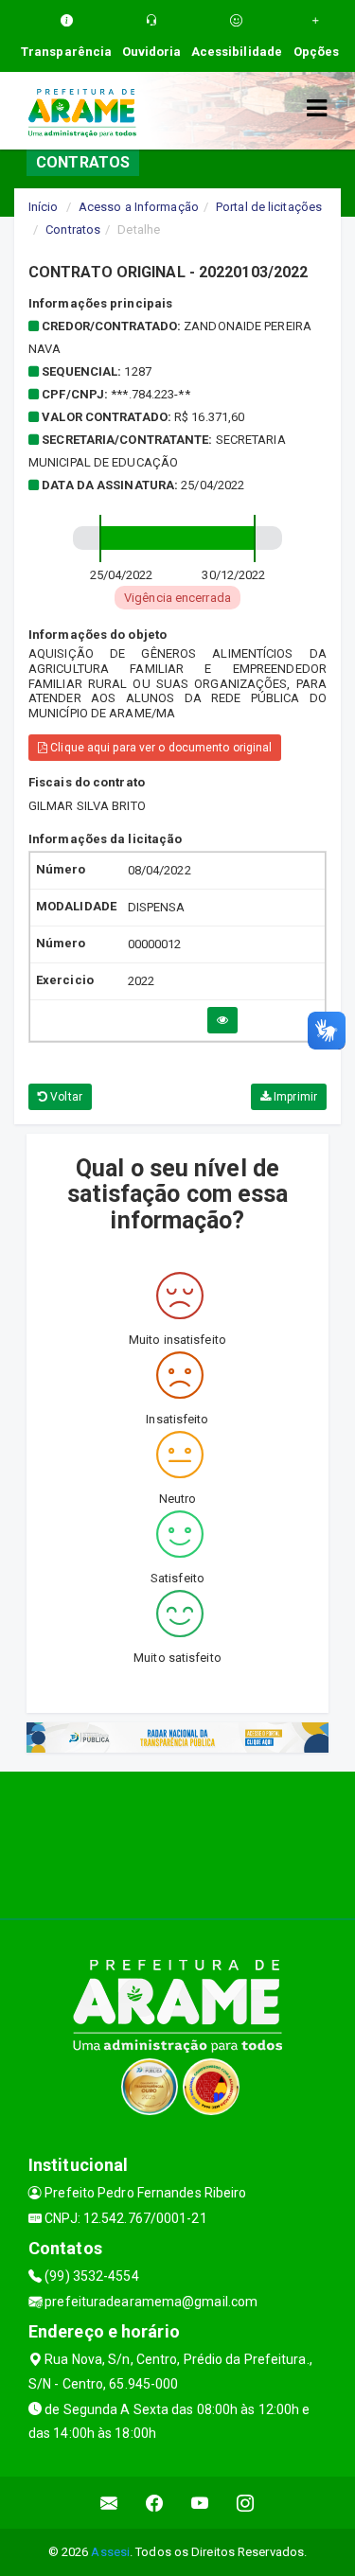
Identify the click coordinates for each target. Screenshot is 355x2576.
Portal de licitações (269, 207)
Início (44, 207)
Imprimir (294, 1097)
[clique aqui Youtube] (200, 2503)
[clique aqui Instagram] (246, 2503)
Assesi (110, 2552)
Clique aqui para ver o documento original (160, 748)
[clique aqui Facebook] (155, 2503)
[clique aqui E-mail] (109, 2503)
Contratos (73, 229)
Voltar (65, 1097)
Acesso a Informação (139, 207)
